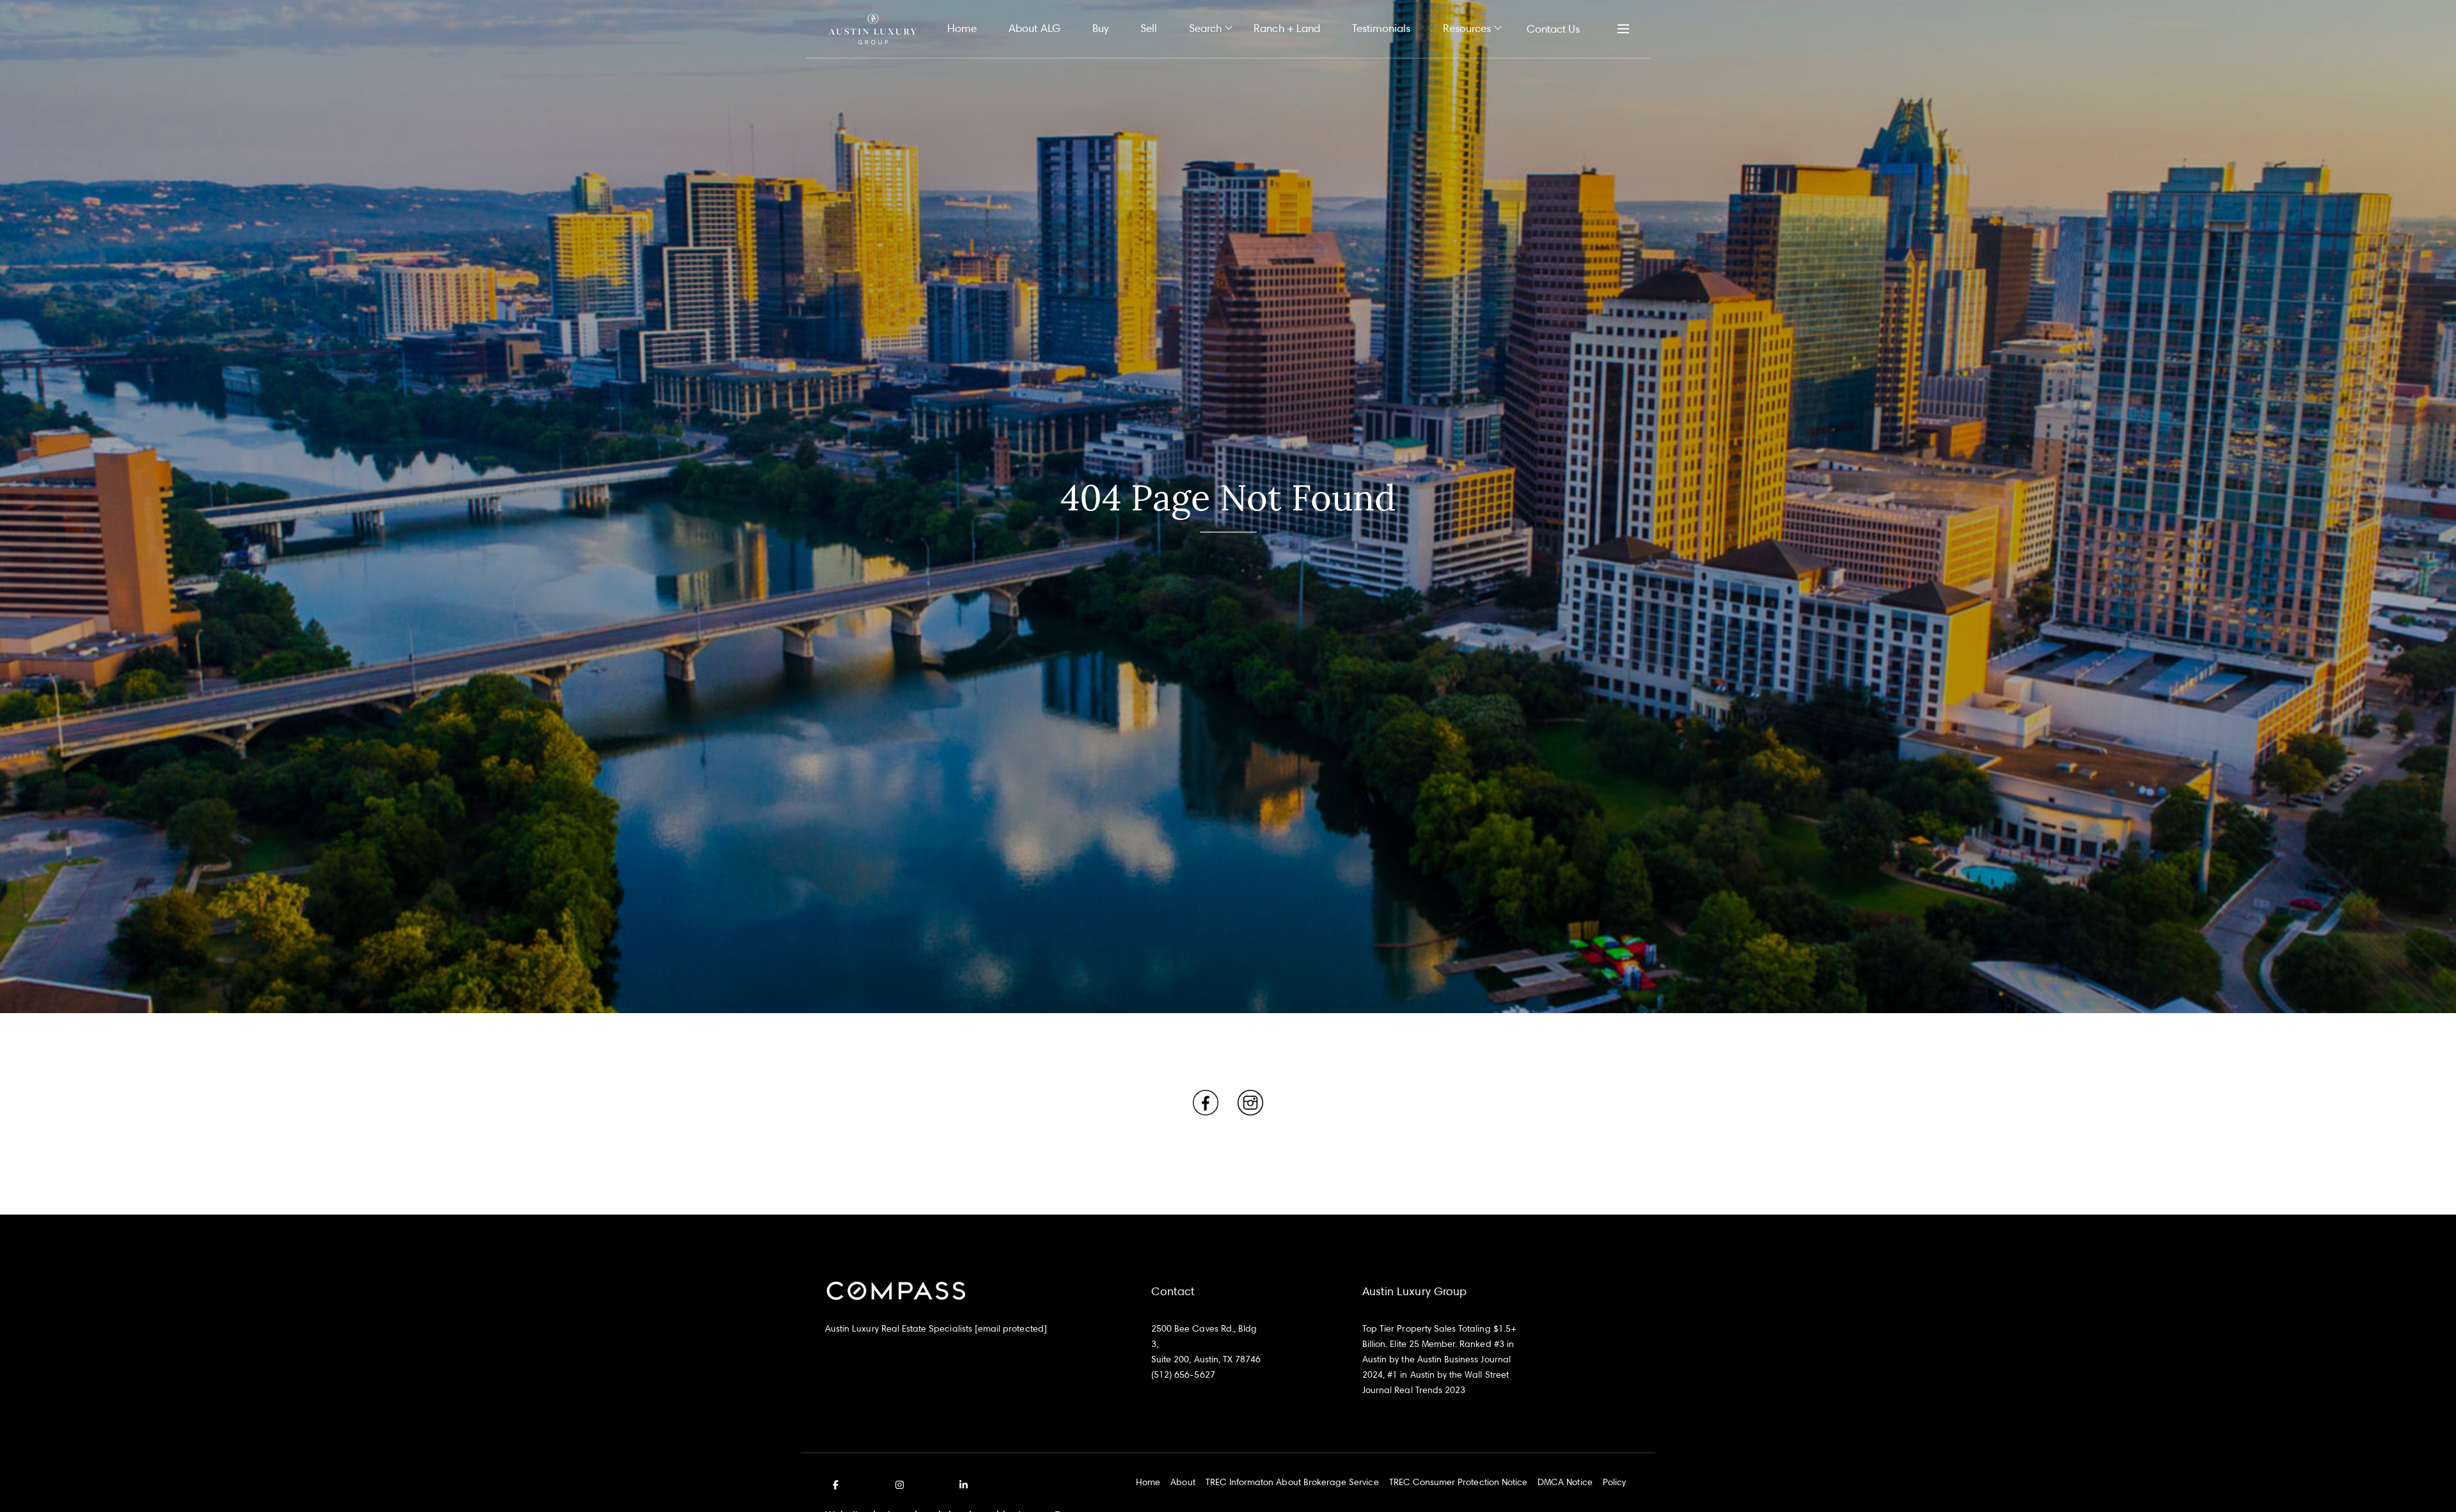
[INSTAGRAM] (899, 1485)
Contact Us (1553, 28)
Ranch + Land (1287, 28)
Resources (1467, 28)
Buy (1100, 28)
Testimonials (1381, 28)
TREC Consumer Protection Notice (1459, 1482)
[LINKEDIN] (961, 1485)
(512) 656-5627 (1183, 1374)
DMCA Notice (1565, 1482)
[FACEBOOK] (838, 1485)
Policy (1614, 1482)
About (1183, 1482)
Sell (1149, 28)
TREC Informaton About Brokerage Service (1292, 1482)
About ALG (1034, 28)
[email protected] (1011, 1328)
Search (1205, 28)
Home (962, 28)
